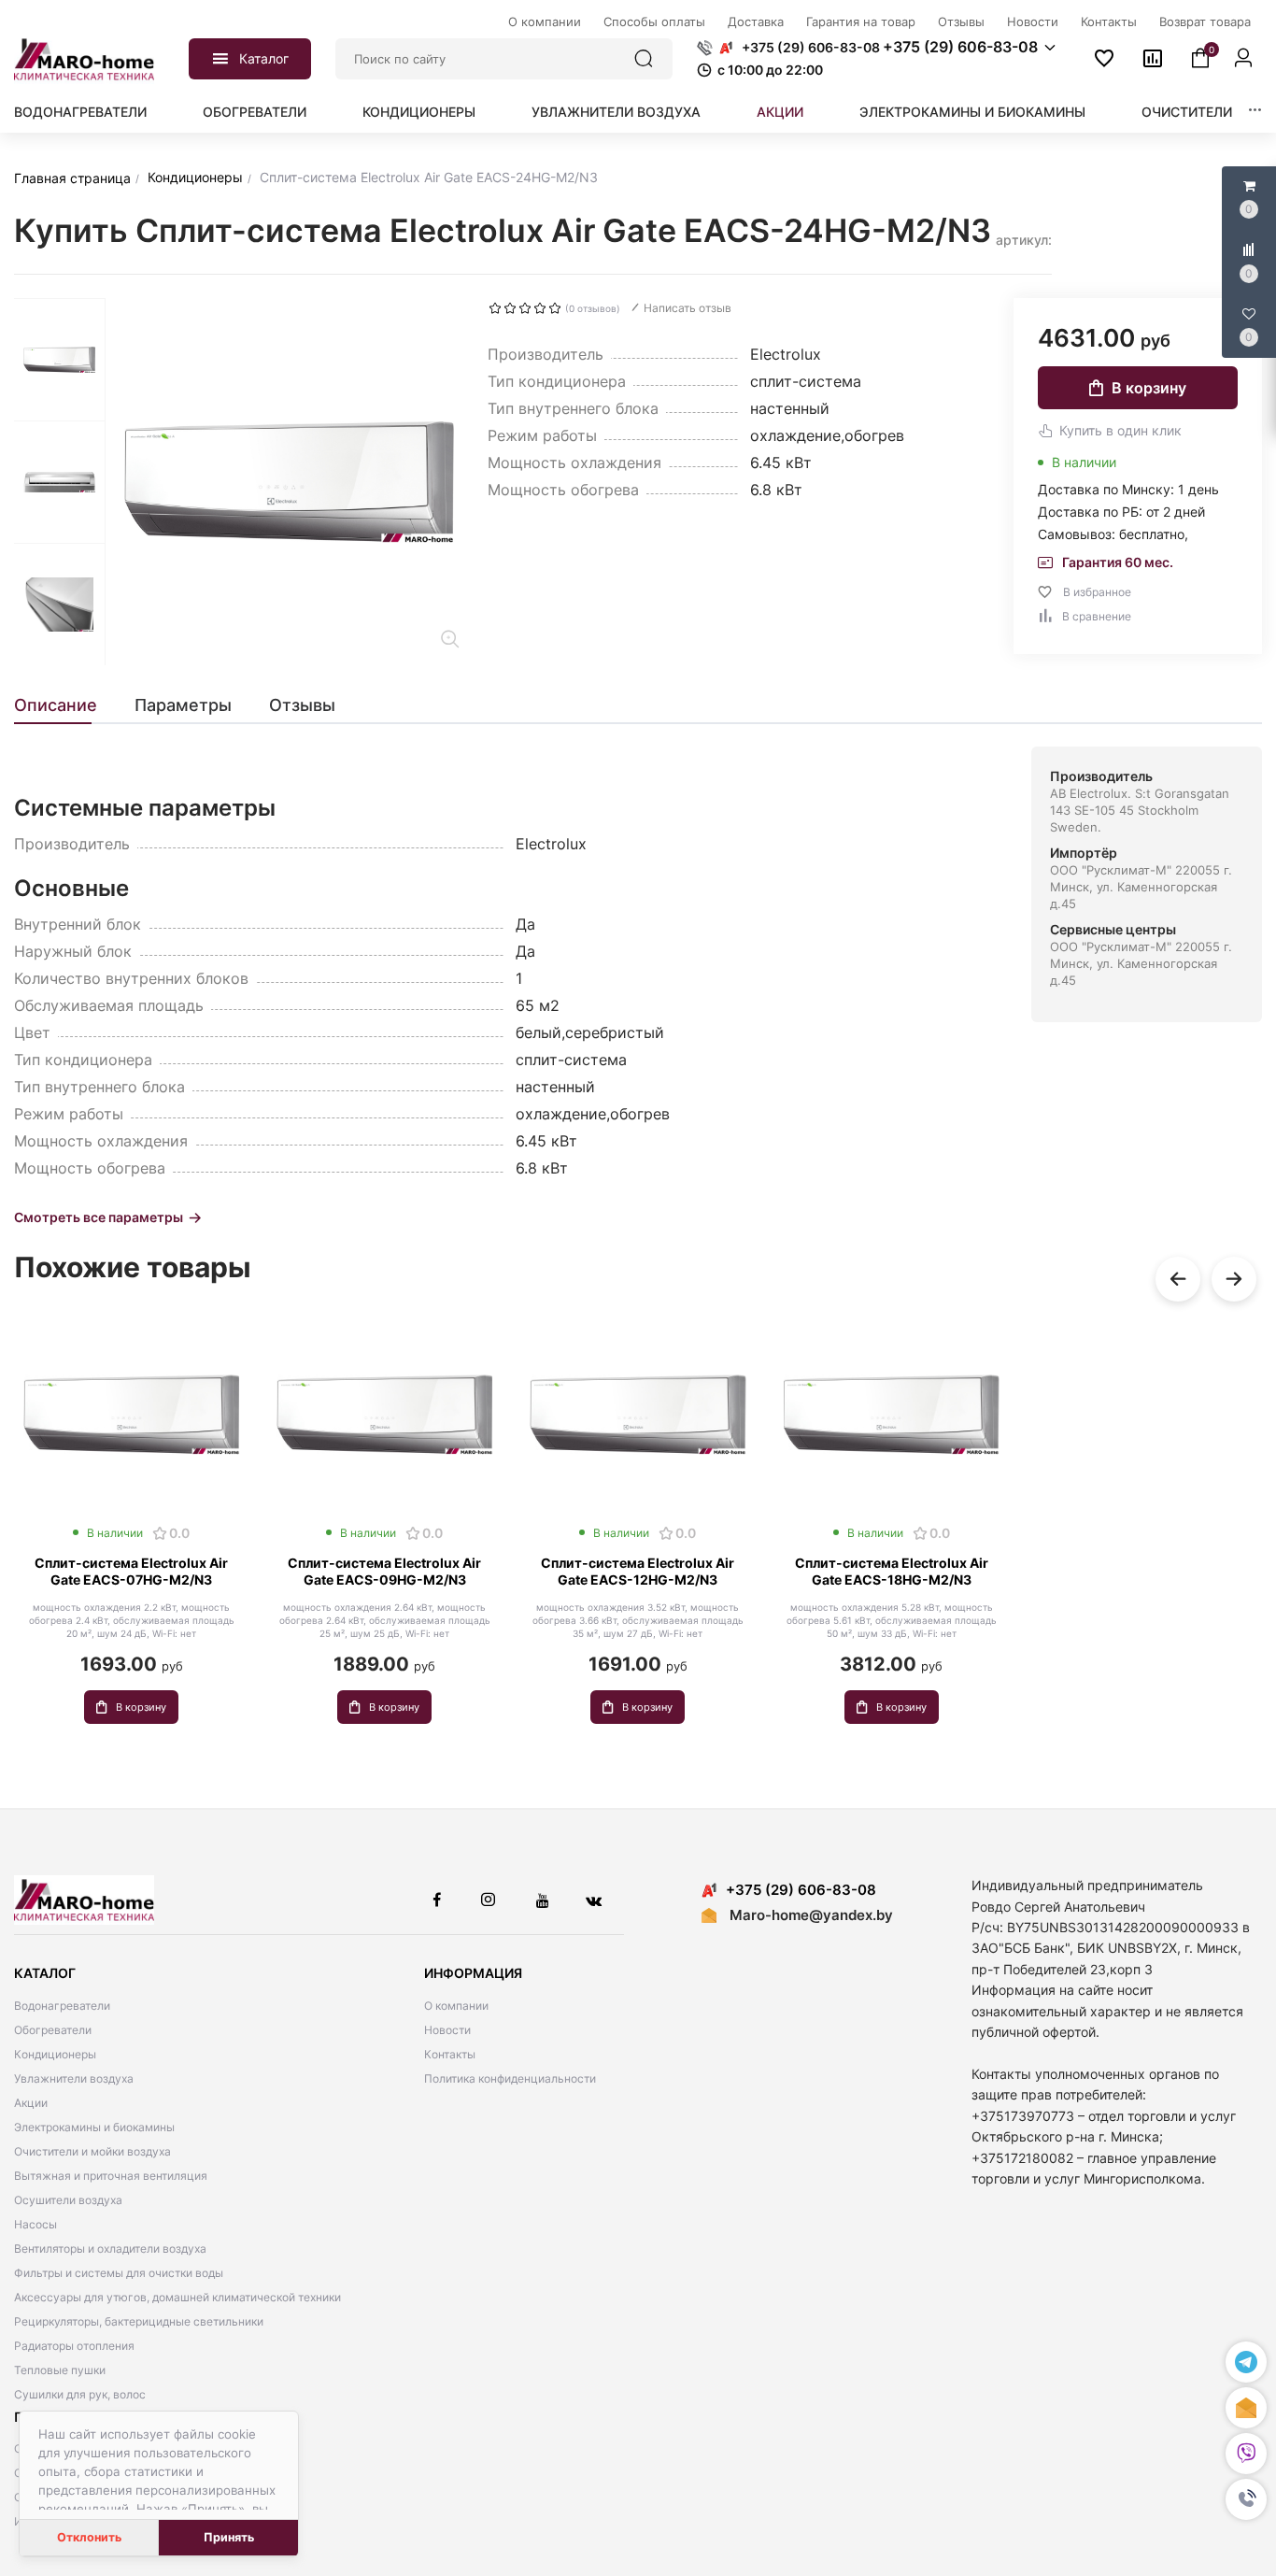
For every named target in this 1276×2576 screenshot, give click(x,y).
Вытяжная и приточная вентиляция (111, 2176)
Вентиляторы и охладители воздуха (110, 2249)
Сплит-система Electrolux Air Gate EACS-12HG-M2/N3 (638, 1571)
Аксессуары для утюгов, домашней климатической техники (177, 2297)
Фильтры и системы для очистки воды (119, 2273)
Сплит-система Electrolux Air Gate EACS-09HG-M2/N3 (384, 1571)
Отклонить (89, 2537)
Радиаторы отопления (74, 2346)
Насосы (35, 2224)
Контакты (450, 2054)
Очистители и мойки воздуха (92, 2151)
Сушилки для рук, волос (80, 2394)
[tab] (65, 705)
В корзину (1149, 388)
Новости (447, 2030)
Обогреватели (255, 112)
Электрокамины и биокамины (972, 112)
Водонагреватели (80, 112)
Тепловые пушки (60, 2370)
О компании (456, 2006)
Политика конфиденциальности (510, 2078)
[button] (1246, 2499)
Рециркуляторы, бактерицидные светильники (139, 2321)
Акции (780, 112)
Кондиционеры (419, 112)
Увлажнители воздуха (616, 112)
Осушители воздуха (68, 2200)
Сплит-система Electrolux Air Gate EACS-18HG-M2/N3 (892, 1571)
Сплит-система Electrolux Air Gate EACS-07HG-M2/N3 (131, 1571)
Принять (229, 2537)
